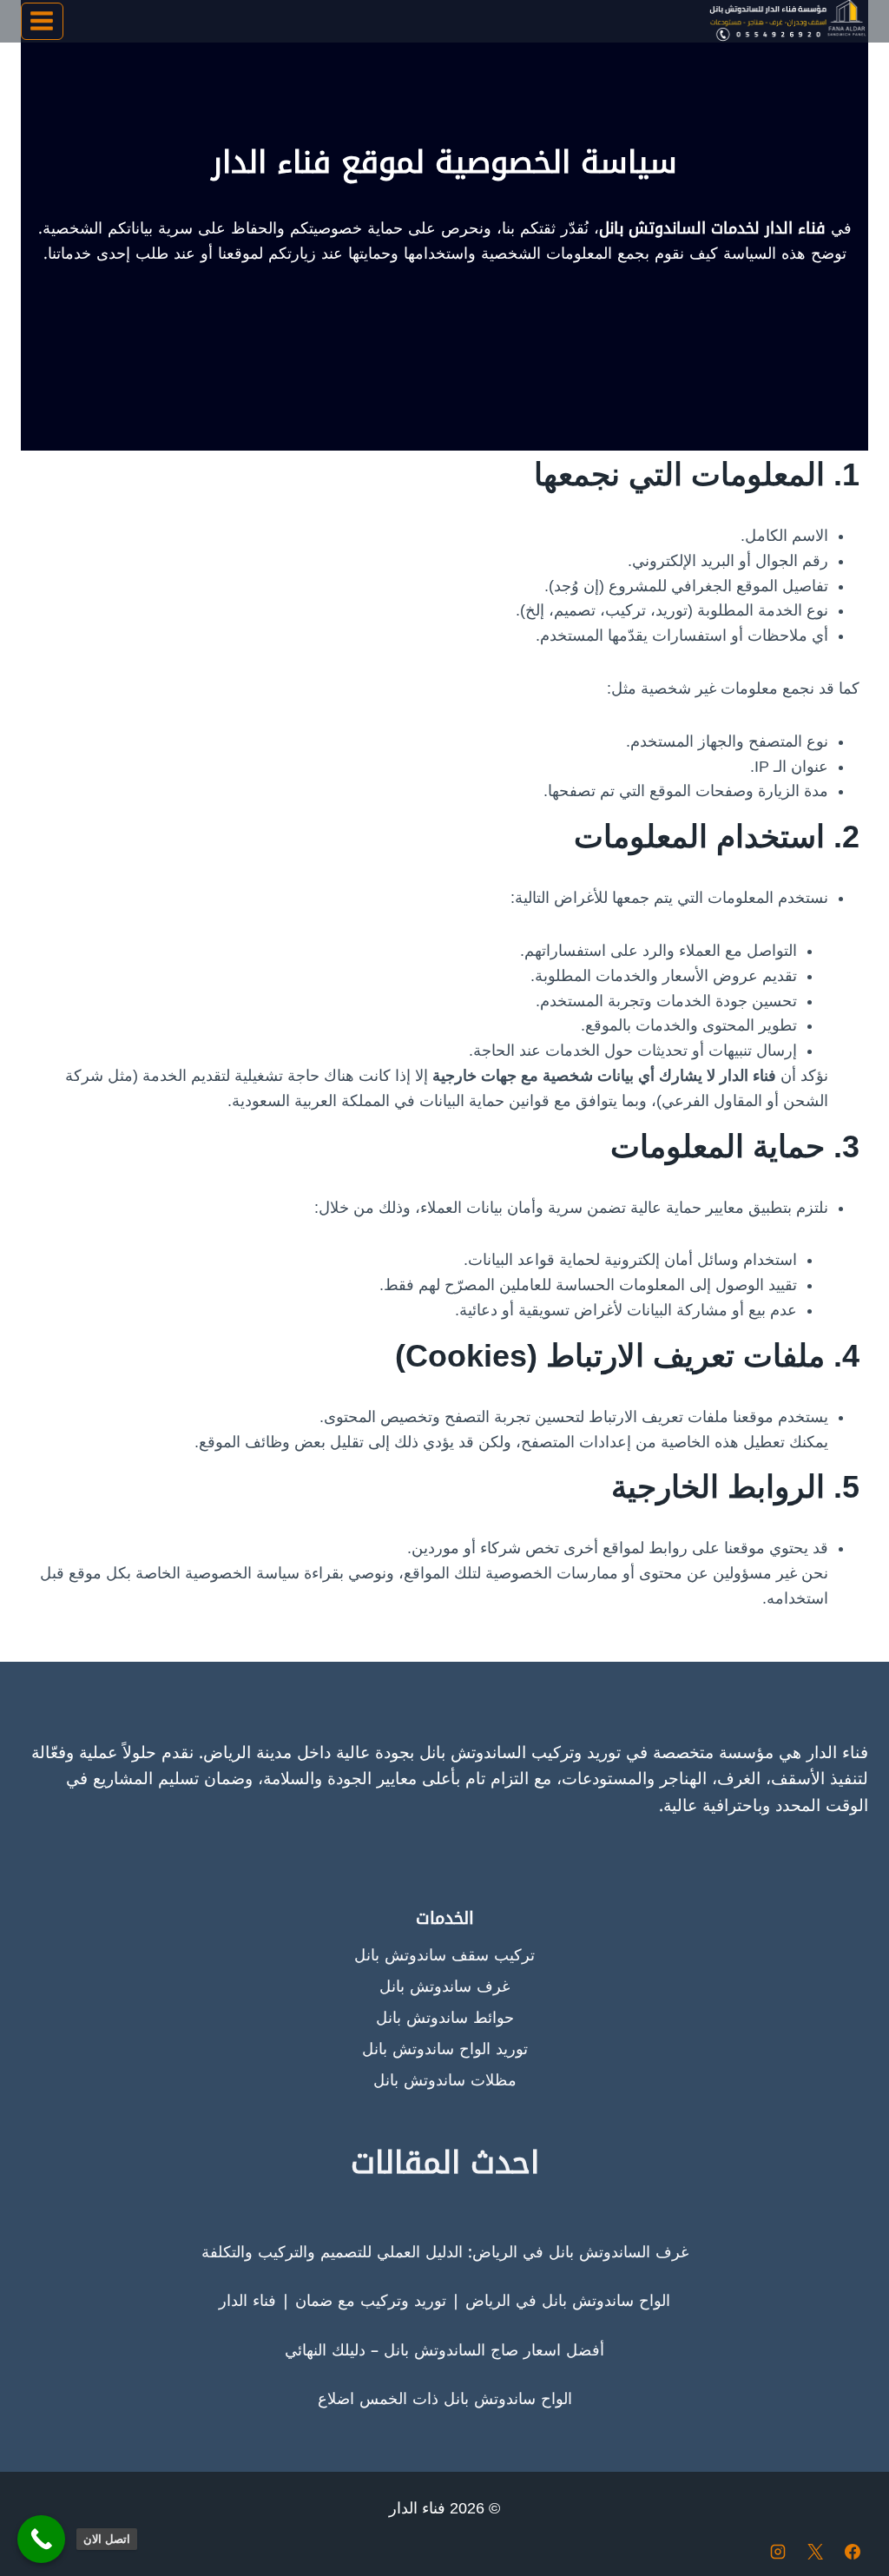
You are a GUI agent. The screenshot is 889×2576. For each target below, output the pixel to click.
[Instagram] (778, 2552)
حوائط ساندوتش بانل (445, 2018)
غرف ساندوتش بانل (444, 1986)
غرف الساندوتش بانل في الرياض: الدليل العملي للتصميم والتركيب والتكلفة (445, 2252)
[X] (815, 2552)
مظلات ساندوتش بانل (445, 2080)
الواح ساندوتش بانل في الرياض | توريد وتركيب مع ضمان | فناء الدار (444, 2301)
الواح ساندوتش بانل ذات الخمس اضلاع (445, 2399)
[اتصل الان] (41, 2539)
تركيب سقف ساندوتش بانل (444, 1955)
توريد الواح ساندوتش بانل (445, 2049)
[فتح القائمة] (42, 21)
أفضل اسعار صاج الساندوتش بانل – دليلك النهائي (444, 2350)
